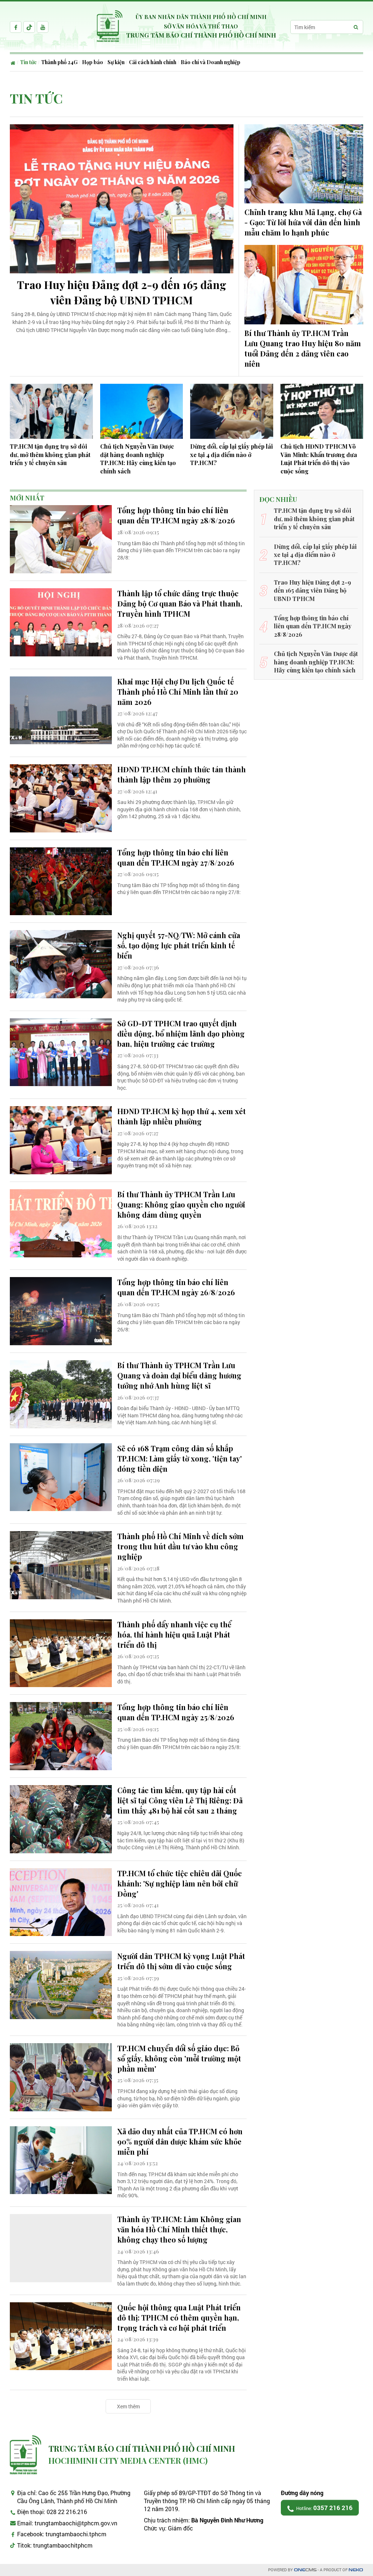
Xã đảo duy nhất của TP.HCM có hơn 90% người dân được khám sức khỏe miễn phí (180, 2141)
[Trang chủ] (14, 62)
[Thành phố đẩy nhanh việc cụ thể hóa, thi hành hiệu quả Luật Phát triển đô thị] (61, 1653)
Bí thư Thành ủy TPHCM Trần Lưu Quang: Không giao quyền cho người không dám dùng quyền (181, 1204)
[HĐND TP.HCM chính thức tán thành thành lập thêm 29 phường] (61, 798)
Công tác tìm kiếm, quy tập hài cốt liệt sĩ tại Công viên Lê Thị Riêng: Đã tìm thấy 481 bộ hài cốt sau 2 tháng (180, 1800)
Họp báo (93, 62)
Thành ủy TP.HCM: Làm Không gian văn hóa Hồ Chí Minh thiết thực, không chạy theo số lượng (179, 2229)
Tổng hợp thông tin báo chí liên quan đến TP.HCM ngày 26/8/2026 (176, 1287)
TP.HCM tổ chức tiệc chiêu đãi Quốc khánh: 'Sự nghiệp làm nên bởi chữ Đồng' (180, 1883)
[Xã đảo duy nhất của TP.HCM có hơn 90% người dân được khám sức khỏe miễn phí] (61, 2160)
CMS (305, 2570)
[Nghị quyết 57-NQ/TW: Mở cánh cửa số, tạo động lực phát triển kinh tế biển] (61, 964)
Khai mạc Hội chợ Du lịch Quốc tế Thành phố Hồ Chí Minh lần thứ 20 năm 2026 (178, 692)
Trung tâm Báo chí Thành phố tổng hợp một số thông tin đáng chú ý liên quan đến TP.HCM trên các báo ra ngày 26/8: (181, 1322)
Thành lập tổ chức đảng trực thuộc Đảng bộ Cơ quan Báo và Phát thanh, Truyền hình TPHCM (180, 603)
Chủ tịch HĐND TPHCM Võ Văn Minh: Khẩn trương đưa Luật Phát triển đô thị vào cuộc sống (319, 458)
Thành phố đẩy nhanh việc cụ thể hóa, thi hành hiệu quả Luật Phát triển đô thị (174, 1634)
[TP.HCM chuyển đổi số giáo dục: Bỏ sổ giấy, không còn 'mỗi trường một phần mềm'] (61, 2077)
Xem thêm (128, 2406)
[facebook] (16, 27)
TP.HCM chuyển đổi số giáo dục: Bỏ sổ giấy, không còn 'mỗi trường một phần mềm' (179, 2058)
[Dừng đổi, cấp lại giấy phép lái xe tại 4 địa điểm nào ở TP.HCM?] (232, 411)
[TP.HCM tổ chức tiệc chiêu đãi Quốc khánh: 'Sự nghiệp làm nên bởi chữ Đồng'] (61, 1902)
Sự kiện (116, 62)
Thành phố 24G (59, 62)
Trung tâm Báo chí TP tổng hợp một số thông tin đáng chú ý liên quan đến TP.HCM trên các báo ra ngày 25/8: (179, 1743)
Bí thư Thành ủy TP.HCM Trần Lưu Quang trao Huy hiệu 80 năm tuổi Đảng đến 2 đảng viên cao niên (303, 348)
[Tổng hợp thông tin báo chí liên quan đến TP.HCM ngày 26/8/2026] (61, 1311)
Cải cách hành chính (153, 62)
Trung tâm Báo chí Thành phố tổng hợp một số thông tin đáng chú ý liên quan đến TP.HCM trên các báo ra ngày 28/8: (181, 550)
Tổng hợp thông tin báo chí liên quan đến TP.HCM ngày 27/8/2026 (176, 857)
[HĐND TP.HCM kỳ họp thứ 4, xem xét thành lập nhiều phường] (61, 1140)
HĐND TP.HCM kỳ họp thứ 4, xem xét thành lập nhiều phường (182, 1116)
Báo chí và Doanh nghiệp (211, 62)
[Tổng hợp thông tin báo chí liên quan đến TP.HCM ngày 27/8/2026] (61, 881)
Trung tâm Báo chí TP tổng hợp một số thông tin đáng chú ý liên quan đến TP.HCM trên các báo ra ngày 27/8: (179, 889)
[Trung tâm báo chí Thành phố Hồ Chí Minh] (25, 2455)
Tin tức (28, 62)
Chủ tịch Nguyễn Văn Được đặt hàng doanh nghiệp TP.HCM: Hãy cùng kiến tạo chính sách (138, 458)
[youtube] (43, 27)
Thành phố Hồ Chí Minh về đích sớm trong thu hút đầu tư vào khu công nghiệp (180, 1546)
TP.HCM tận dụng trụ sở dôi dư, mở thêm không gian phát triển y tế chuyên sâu (50, 454)
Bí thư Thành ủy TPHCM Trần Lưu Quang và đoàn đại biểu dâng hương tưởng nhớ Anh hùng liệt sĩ (179, 1375)
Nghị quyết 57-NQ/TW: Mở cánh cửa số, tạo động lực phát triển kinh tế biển (179, 945)
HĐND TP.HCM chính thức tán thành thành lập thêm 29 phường (182, 774)
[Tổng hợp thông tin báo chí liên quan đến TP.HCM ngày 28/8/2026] (61, 539)
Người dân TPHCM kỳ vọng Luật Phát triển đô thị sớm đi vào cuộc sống (181, 1961)
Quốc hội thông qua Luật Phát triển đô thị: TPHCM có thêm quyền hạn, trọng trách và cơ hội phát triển (179, 2317)
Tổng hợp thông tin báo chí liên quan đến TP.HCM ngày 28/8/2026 (176, 515)
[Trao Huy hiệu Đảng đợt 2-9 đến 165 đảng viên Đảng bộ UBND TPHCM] (122, 199)
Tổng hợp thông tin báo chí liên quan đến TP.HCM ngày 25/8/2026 (176, 1712)
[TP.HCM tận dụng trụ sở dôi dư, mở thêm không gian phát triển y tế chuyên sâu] (51, 411)
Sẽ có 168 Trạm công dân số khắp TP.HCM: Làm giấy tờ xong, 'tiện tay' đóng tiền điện (180, 1458)
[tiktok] (29, 27)
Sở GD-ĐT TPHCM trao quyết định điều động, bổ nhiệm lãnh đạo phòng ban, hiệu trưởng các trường (181, 1033)
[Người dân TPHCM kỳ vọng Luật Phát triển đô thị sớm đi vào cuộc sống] (61, 1985)
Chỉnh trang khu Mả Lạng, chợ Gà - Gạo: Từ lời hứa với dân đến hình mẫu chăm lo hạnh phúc (303, 222)
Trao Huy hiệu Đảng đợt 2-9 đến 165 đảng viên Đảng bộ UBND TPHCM (122, 292)
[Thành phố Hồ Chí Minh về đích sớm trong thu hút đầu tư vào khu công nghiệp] (61, 1565)
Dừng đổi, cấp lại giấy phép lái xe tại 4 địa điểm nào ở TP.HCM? (231, 454)
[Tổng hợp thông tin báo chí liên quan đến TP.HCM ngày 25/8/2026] (61, 1736)
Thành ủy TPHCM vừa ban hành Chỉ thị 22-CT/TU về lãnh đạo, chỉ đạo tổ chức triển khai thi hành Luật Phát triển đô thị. (181, 1674)
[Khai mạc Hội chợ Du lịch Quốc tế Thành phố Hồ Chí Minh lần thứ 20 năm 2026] (61, 711)
